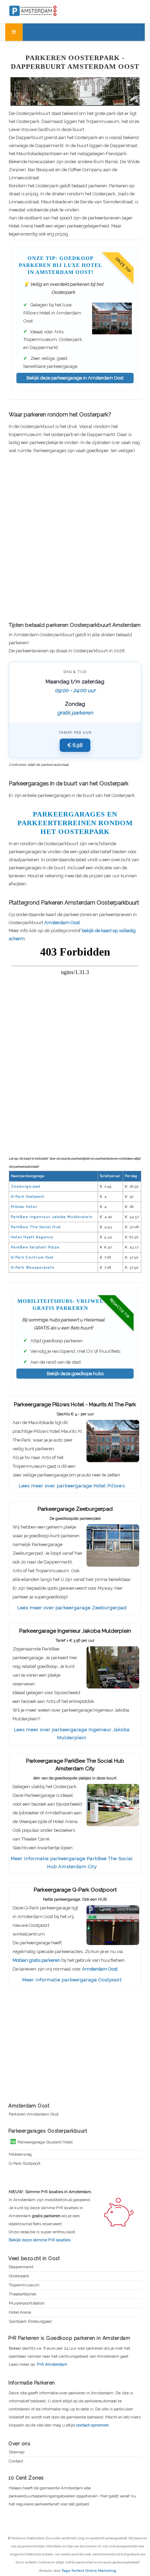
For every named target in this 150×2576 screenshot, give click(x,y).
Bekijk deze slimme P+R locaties (40, 2240)
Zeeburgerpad (26, 1186)
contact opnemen (92, 2425)
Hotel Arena (20, 2312)
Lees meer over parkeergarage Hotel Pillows (72, 1486)
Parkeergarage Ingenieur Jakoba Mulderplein (75, 1631)
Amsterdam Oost (62, 923)
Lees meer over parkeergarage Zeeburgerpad (72, 1608)
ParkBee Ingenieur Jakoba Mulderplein (52, 1217)
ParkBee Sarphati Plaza (35, 1247)
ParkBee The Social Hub (36, 1227)
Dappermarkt (21, 2267)
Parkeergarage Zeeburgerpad (75, 1509)
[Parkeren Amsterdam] (47, 10)
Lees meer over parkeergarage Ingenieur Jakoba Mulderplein (72, 1734)
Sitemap (17, 2452)
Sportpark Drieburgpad (30, 2321)
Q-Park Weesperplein (33, 1267)
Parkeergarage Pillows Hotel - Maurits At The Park (75, 1405)
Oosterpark (19, 2276)
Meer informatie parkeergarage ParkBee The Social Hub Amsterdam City (72, 1863)
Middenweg (20, 2154)
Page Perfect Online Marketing (89, 2571)
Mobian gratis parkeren (36, 1960)
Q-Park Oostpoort (28, 1196)
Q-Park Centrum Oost (32, 1257)
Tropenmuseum (24, 2285)
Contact (16, 2461)
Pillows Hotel (24, 1207)
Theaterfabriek (23, 2294)
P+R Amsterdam (52, 2364)
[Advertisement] (75, 538)
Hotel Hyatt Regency (32, 1237)
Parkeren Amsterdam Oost (34, 2114)
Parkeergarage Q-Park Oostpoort (75, 1890)
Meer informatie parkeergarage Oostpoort (72, 1980)
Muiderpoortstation (27, 2303)
